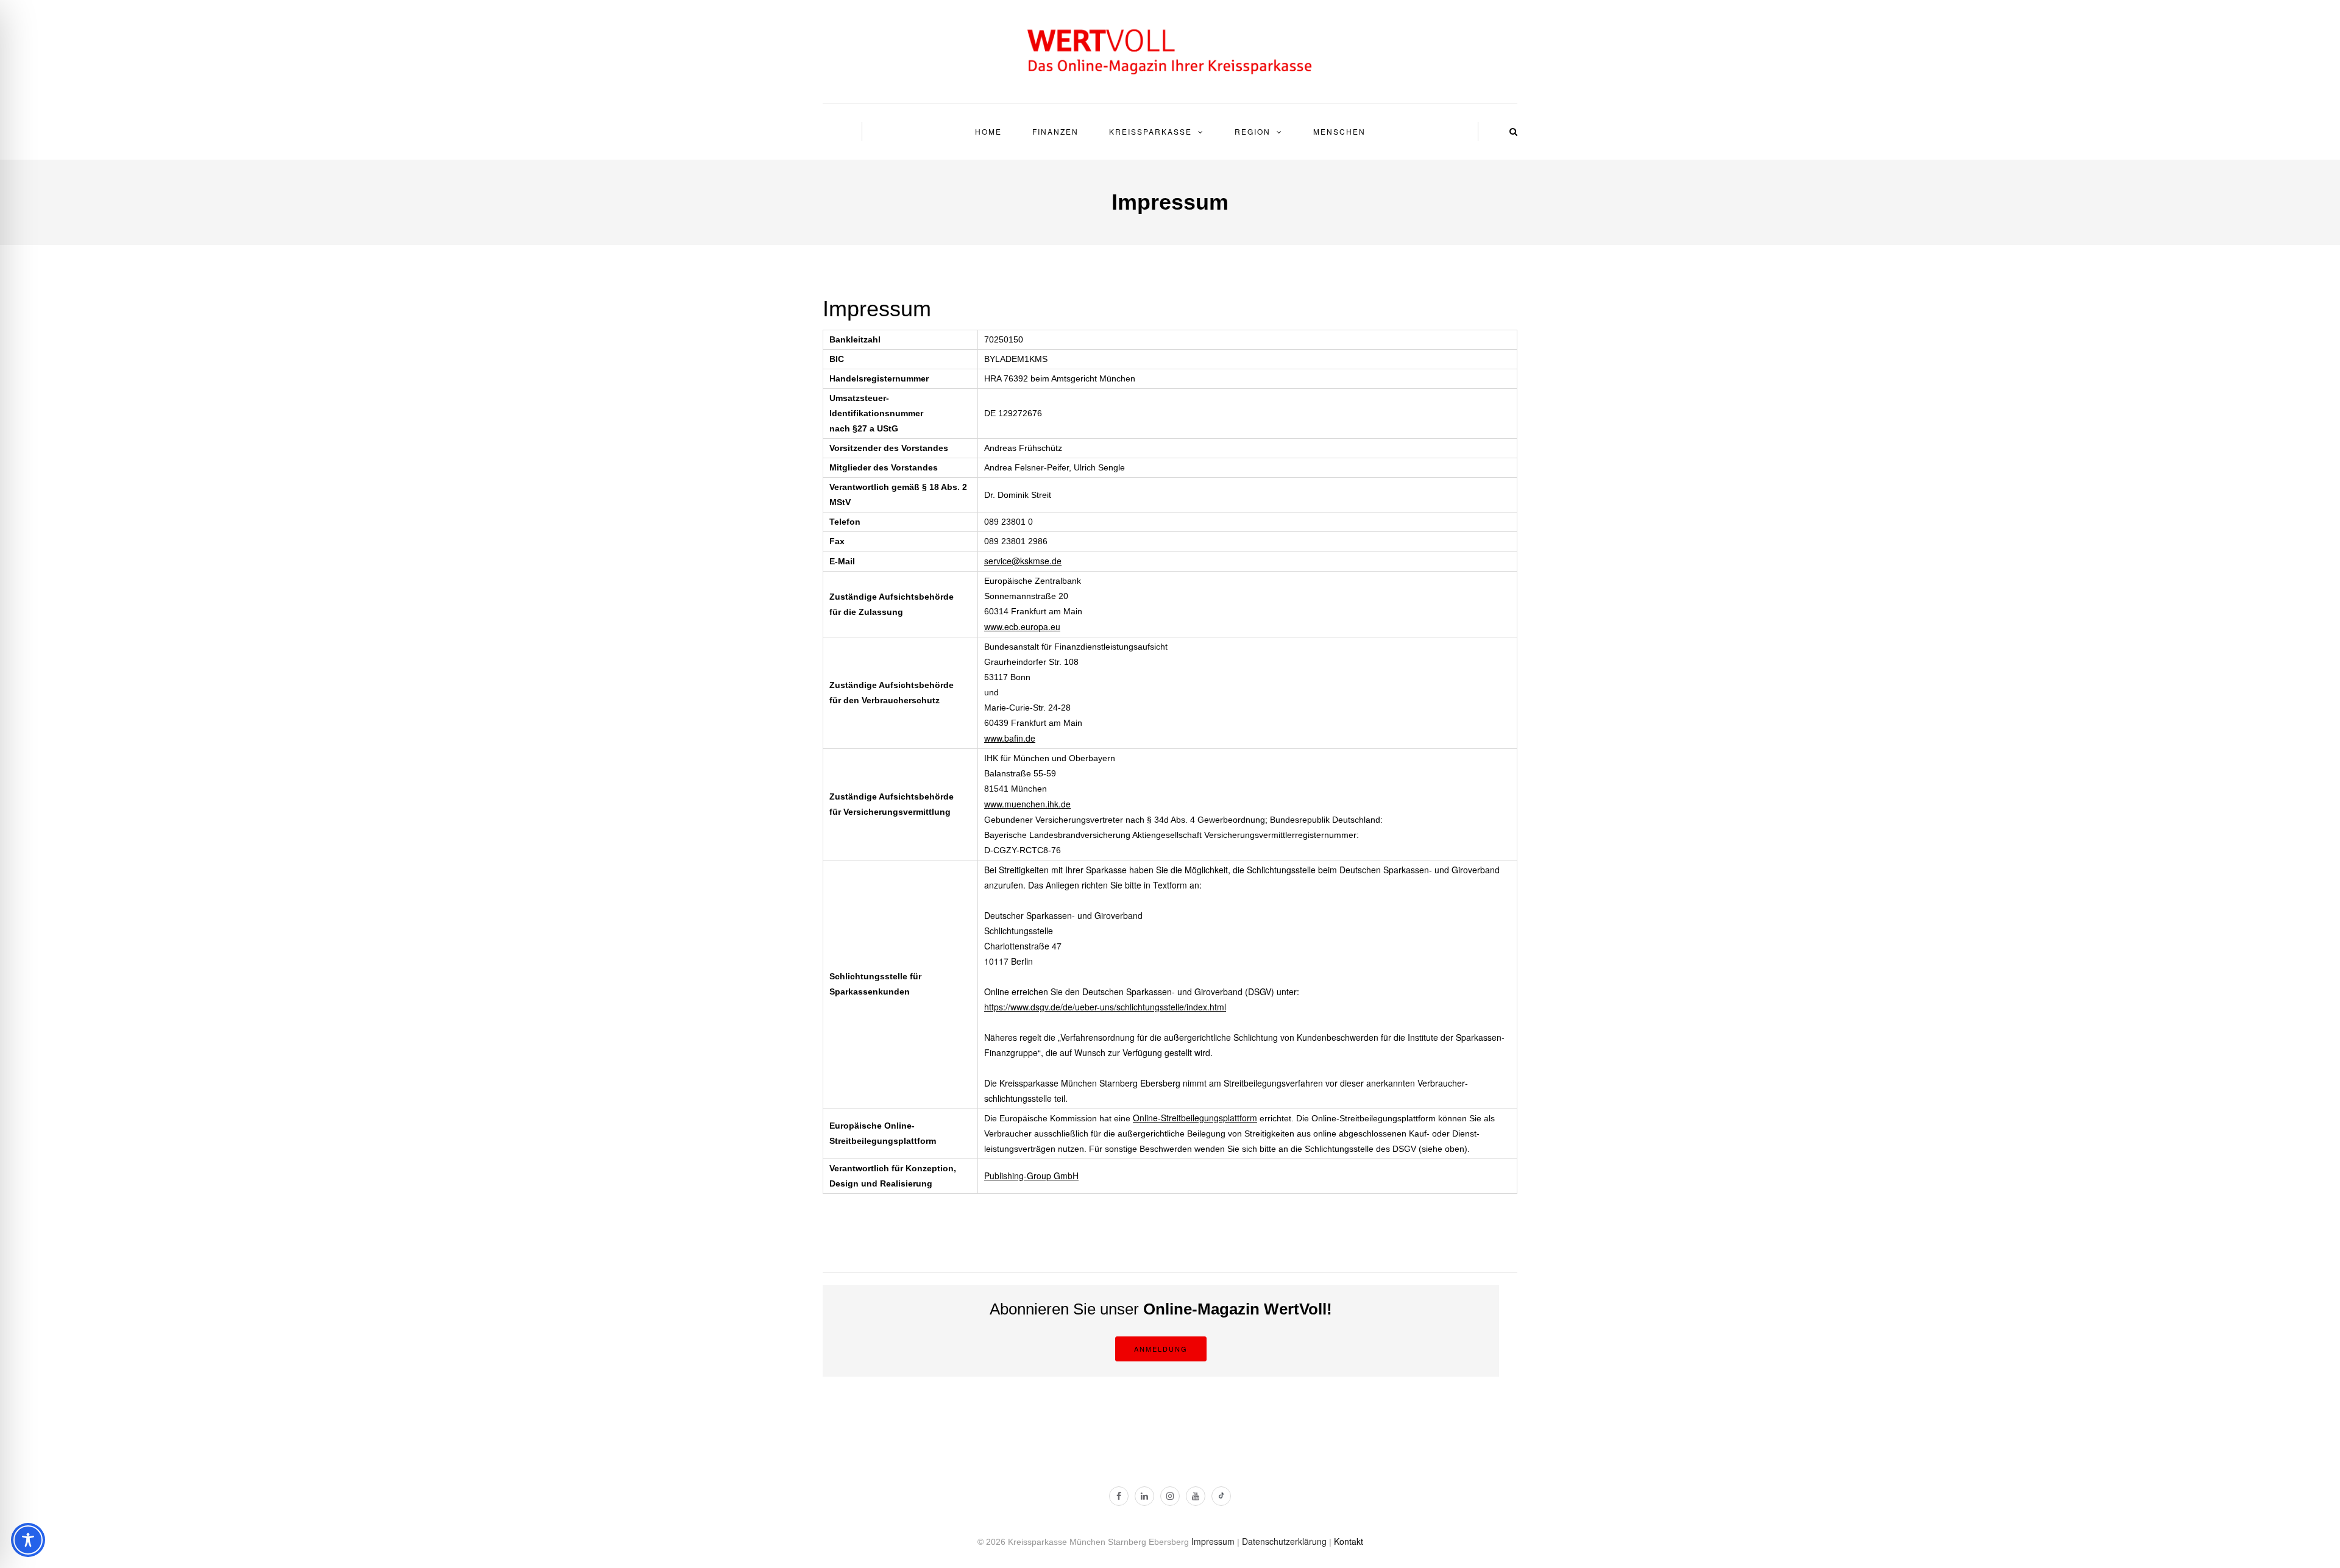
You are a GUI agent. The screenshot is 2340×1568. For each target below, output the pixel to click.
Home (988, 131)
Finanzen (1055, 131)
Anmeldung (1161, 1349)
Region (1253, 131)
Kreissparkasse (1150, 131)
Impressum (1213, 1541)
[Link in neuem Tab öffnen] (1119, 1496)
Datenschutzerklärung (1284, 1541)
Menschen (1339, 131)
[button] (1513, 131)
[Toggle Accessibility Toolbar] (28, 1540)
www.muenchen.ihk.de (1027, 804)
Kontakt (1349, 1541)
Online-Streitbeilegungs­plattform (1195, 1118)
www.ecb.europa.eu (1022, 626)
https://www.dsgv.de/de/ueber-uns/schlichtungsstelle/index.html (1105, 1007)
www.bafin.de (1010, 738)
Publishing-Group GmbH (1031, 1176)
